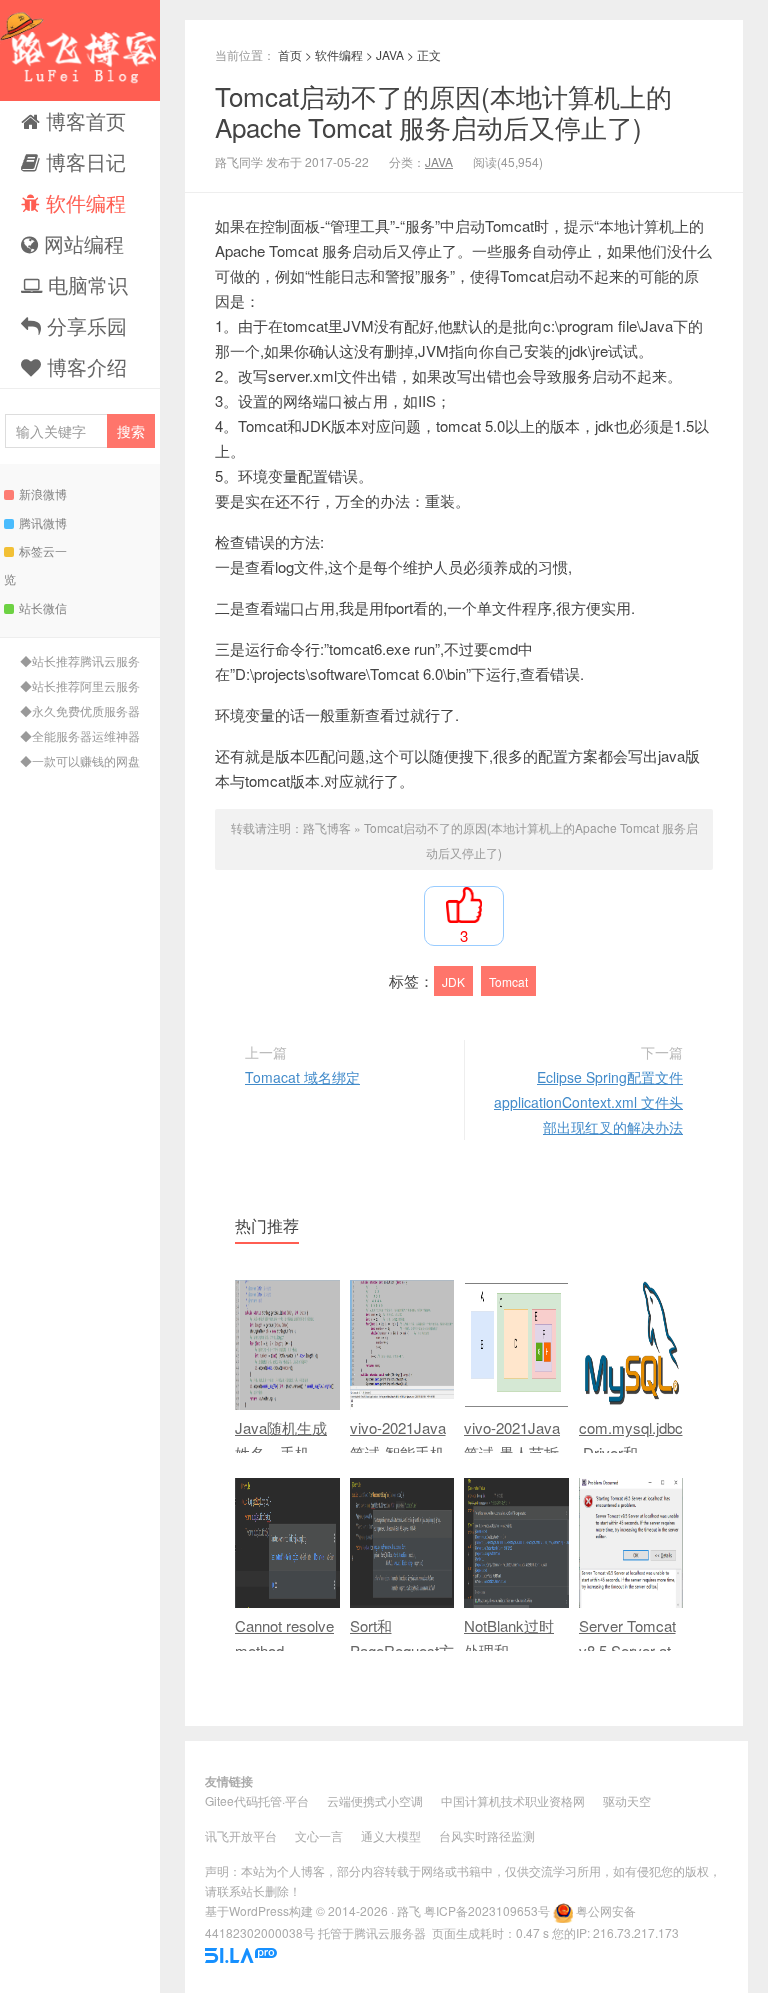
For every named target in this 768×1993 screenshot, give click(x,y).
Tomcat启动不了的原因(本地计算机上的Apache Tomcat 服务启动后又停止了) (443, 111)
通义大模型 (391, 1835)
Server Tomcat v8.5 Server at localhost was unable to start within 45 (627, 1675)
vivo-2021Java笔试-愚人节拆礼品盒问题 (512, 1452)
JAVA (390, 54)
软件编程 (83, 202)
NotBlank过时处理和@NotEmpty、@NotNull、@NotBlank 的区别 (512, 1688)
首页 (290, 54)
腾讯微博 (43, 522)
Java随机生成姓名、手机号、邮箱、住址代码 (281, 1465)
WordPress (259, 1910)
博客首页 (83, 120)
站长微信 (43, 607)
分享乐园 (84, 325)
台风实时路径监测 (487, 1835)
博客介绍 (84, 366)
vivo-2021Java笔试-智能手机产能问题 (398, 1452)
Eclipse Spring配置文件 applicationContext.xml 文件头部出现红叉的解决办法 (588, 1102)
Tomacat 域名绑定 (302, 1077)
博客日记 (83, 161)
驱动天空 (627, 1800)
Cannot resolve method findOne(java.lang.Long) (284, 1663)
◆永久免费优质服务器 (80, 710)
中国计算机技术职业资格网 (513, 1800)
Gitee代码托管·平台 (257, 1800)
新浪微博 (43, 493)
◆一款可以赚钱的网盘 (80, 760)
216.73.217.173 (636, 1932)
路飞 (409, 1910)
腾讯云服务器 (390, 1932)
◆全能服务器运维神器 (80, 735)
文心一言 (319, 1835)
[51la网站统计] (241, 1952)
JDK (453, 981)
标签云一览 (35, 564)
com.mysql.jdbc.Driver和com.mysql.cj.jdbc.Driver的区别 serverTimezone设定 (631, 1502)
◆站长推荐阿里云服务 (80, 685)
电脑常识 (85, 284)
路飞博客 (80, 50)
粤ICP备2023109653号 (487, 1910)
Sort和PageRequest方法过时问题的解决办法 (402, 1663)
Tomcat (508, 981)
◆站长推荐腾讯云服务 (80, 660)
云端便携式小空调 (375, 1800)
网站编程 (81, 243)
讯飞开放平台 (241, 1835)
